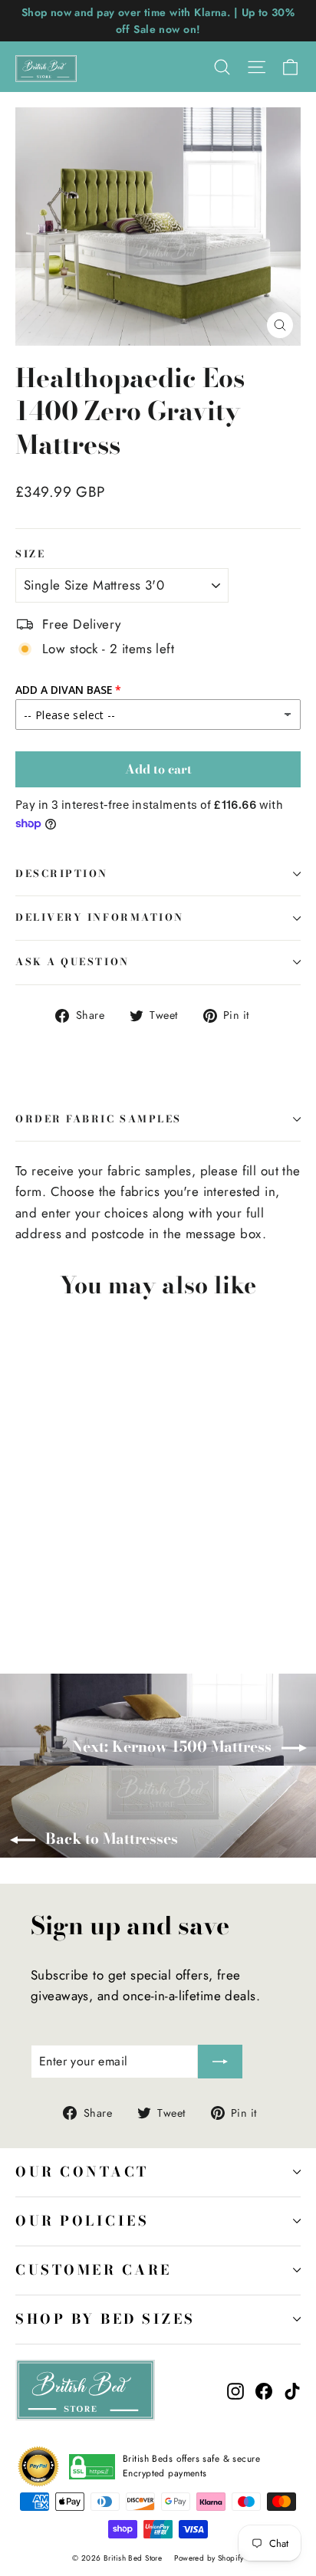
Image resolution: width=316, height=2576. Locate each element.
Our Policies (82, 2221)
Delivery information (100, 917)
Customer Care (94, 2270)
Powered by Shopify (209, 2558)
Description (62, 874)
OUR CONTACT (82, 2172)
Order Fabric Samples (99, 1119)
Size (30, 555)
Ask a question (72, 962)
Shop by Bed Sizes (105, 2319)
